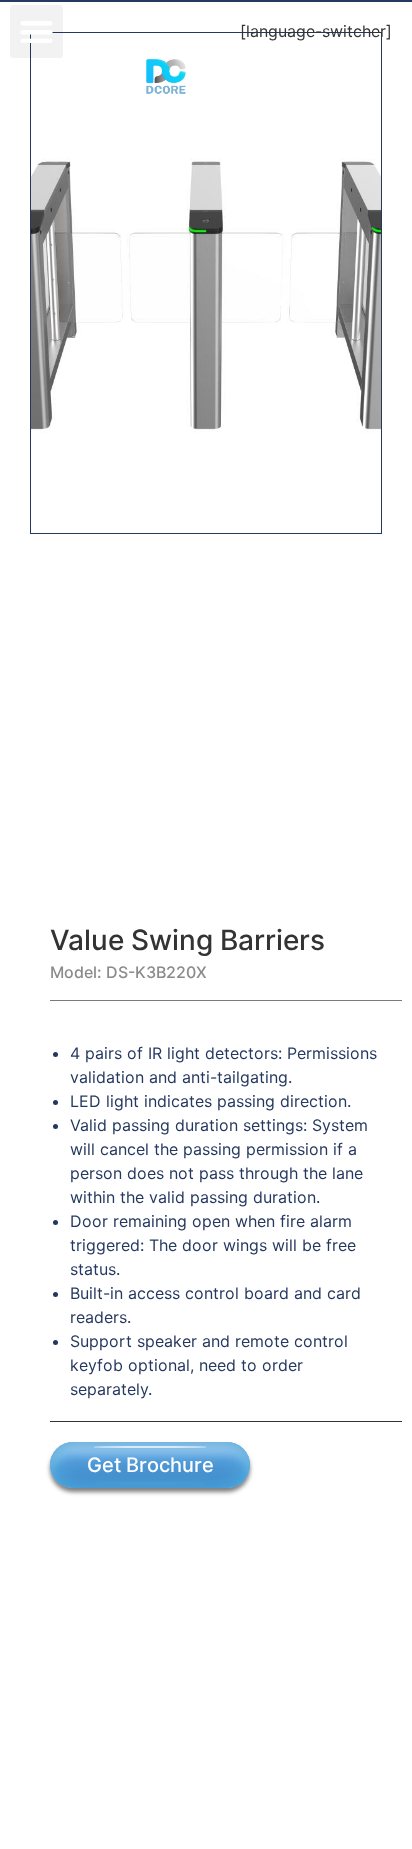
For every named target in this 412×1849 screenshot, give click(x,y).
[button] (36, 31)
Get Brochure (150, 1465)
